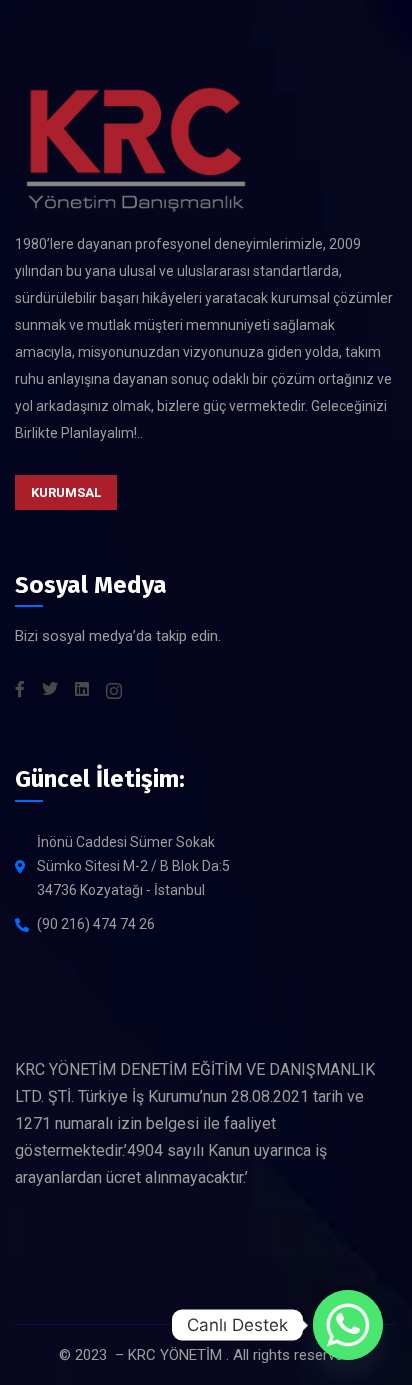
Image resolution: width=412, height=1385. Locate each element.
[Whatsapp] (348, 1325)
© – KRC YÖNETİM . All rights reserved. (206, 1355)
